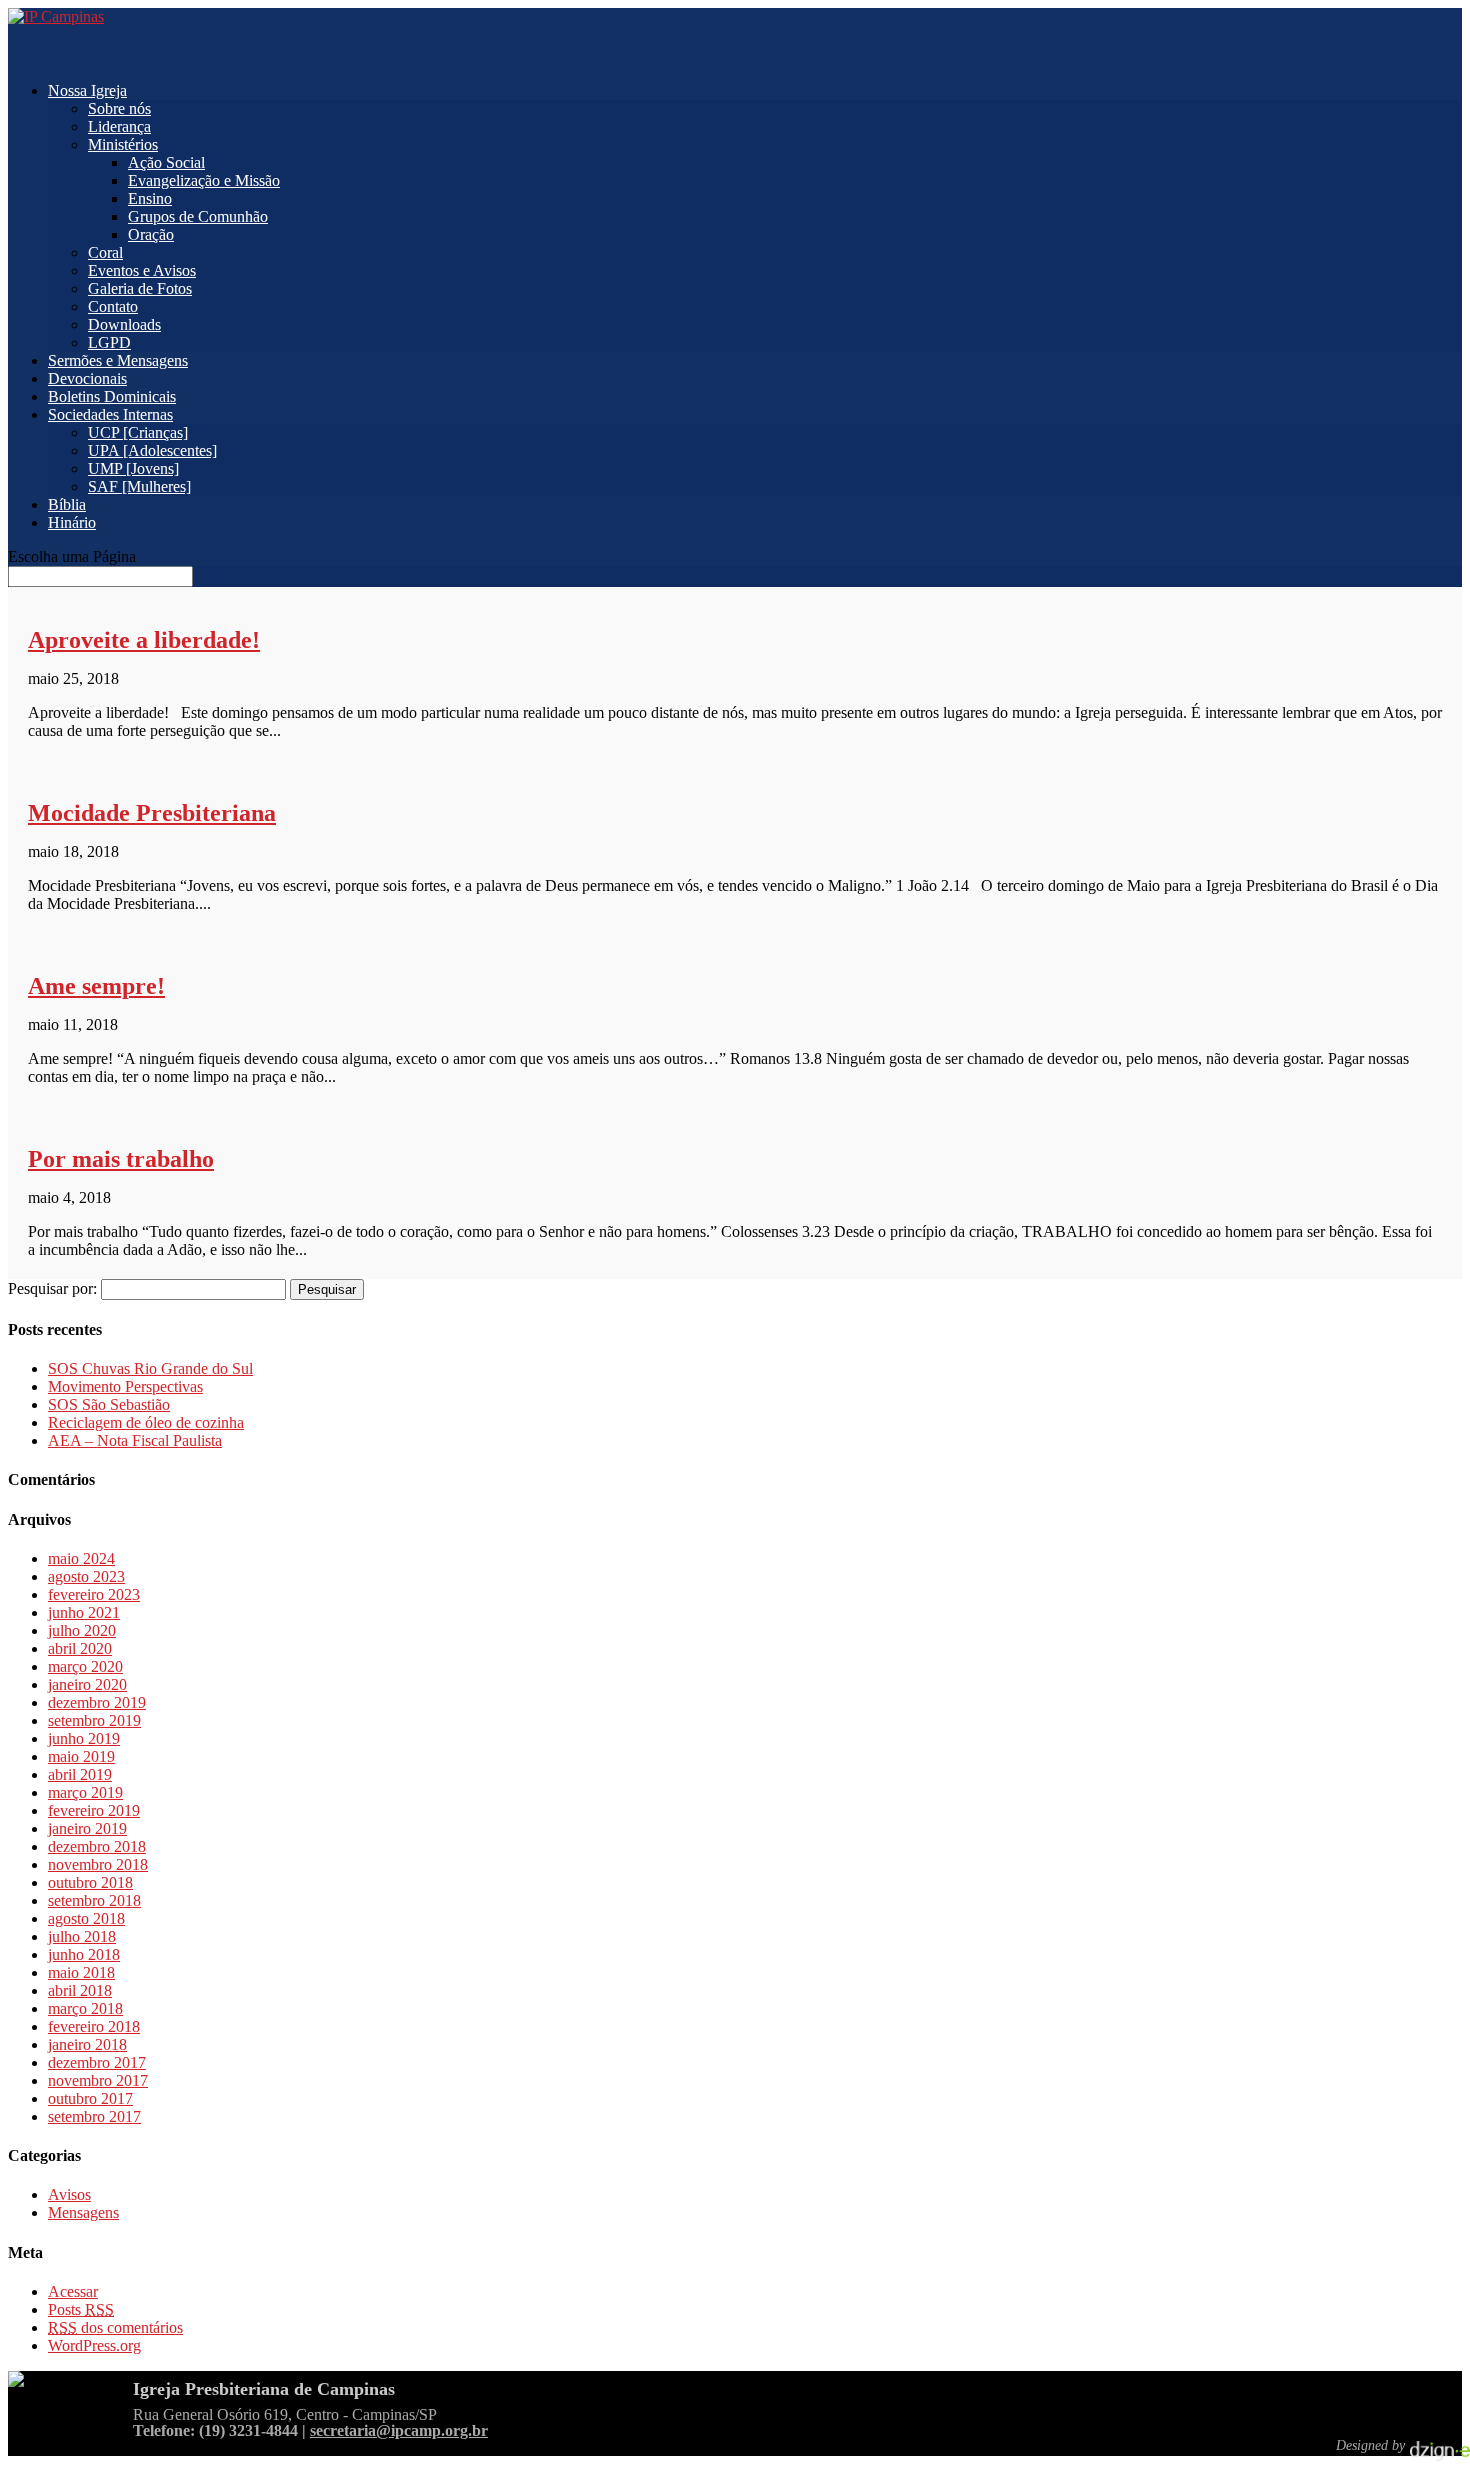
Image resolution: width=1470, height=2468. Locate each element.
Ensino (150, 198)
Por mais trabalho (121, 1159)
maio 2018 (81, 1972)
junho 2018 (84, 1954)
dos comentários (115, 2327)
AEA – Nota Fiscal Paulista (135, 1440)
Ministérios (123, 144)
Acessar (73, 2291)
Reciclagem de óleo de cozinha (146, 1422)
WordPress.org (94, 2345)
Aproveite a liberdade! (144, 640)
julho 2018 (82, 1936)
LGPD (109, 342)
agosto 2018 (86, 1918)
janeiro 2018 (87, 2044)
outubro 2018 (90, 1882)
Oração (151, 234)
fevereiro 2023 (94, 1594)
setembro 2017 (94, 2116)
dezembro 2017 (97, 2062)
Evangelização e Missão (204, 180)
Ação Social (166, 162)
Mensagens (83, 2212)
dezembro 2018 (97, 1846)
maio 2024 (81, 1558)
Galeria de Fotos (140, 288)
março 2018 (85, 2008)
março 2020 (85, 1666)
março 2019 (85, 1792)
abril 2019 (80, 1774)
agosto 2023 (86, 1576)
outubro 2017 (90, 2098)
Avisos (69, 2194)
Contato (113, 306)
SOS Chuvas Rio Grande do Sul (150, 1368)
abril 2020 (80, 1648)
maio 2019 (81, 1756)
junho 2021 (84, 1612)
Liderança (119, 126)
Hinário (72, 522)
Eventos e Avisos (142, 270)
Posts (81, 2309)
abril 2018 (80, 1990)
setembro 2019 (94, 1720)
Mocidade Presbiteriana (152, 813)
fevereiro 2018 (94, 2026)
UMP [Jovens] (133, 468)
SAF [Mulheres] (139, 486)
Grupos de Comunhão (198, 216)
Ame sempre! (96, 986)
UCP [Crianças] (138, 432)
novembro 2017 (98, 2080)
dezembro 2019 (97, 1702)
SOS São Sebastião (109, 1404)
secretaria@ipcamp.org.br (399, 2430)
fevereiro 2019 (94, 1810)
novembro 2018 (98, 1864)
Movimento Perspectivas (125, 1386)
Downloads (124, 324)
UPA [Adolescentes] (152, 450)
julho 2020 (82, 1630)
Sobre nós (119, 108)
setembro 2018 (94, 1900)
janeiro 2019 (87, 1828)
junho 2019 (84, 1738)
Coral (105, 252)
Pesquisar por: (52, 1288)
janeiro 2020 (87, 1684)
